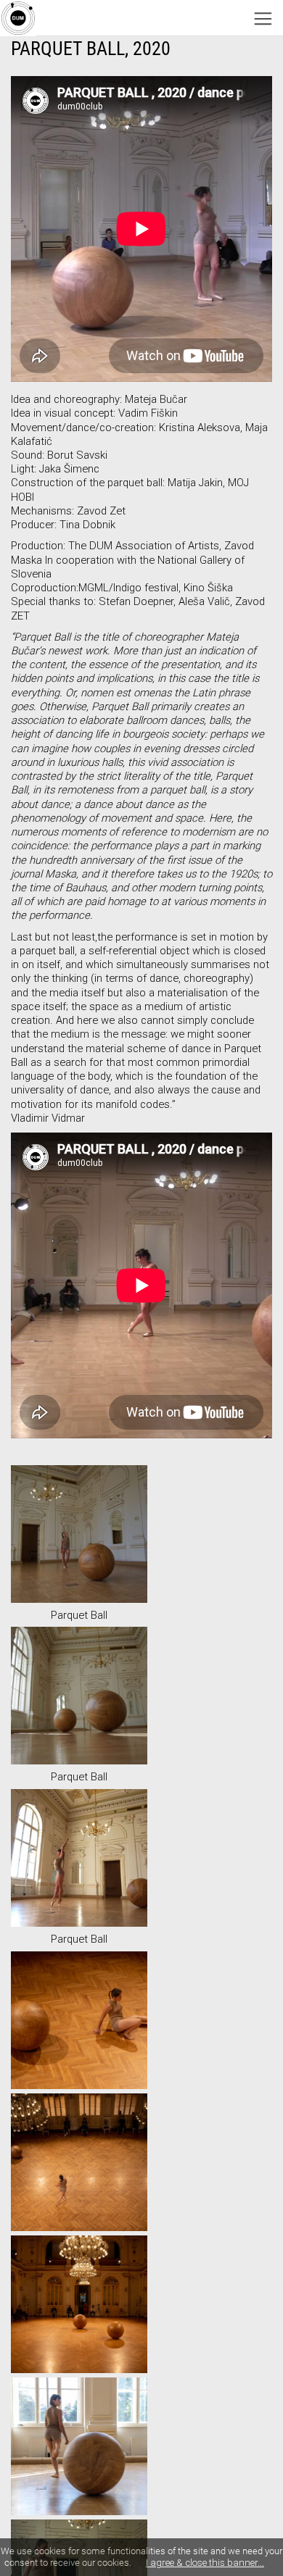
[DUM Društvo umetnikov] (18, 18)
